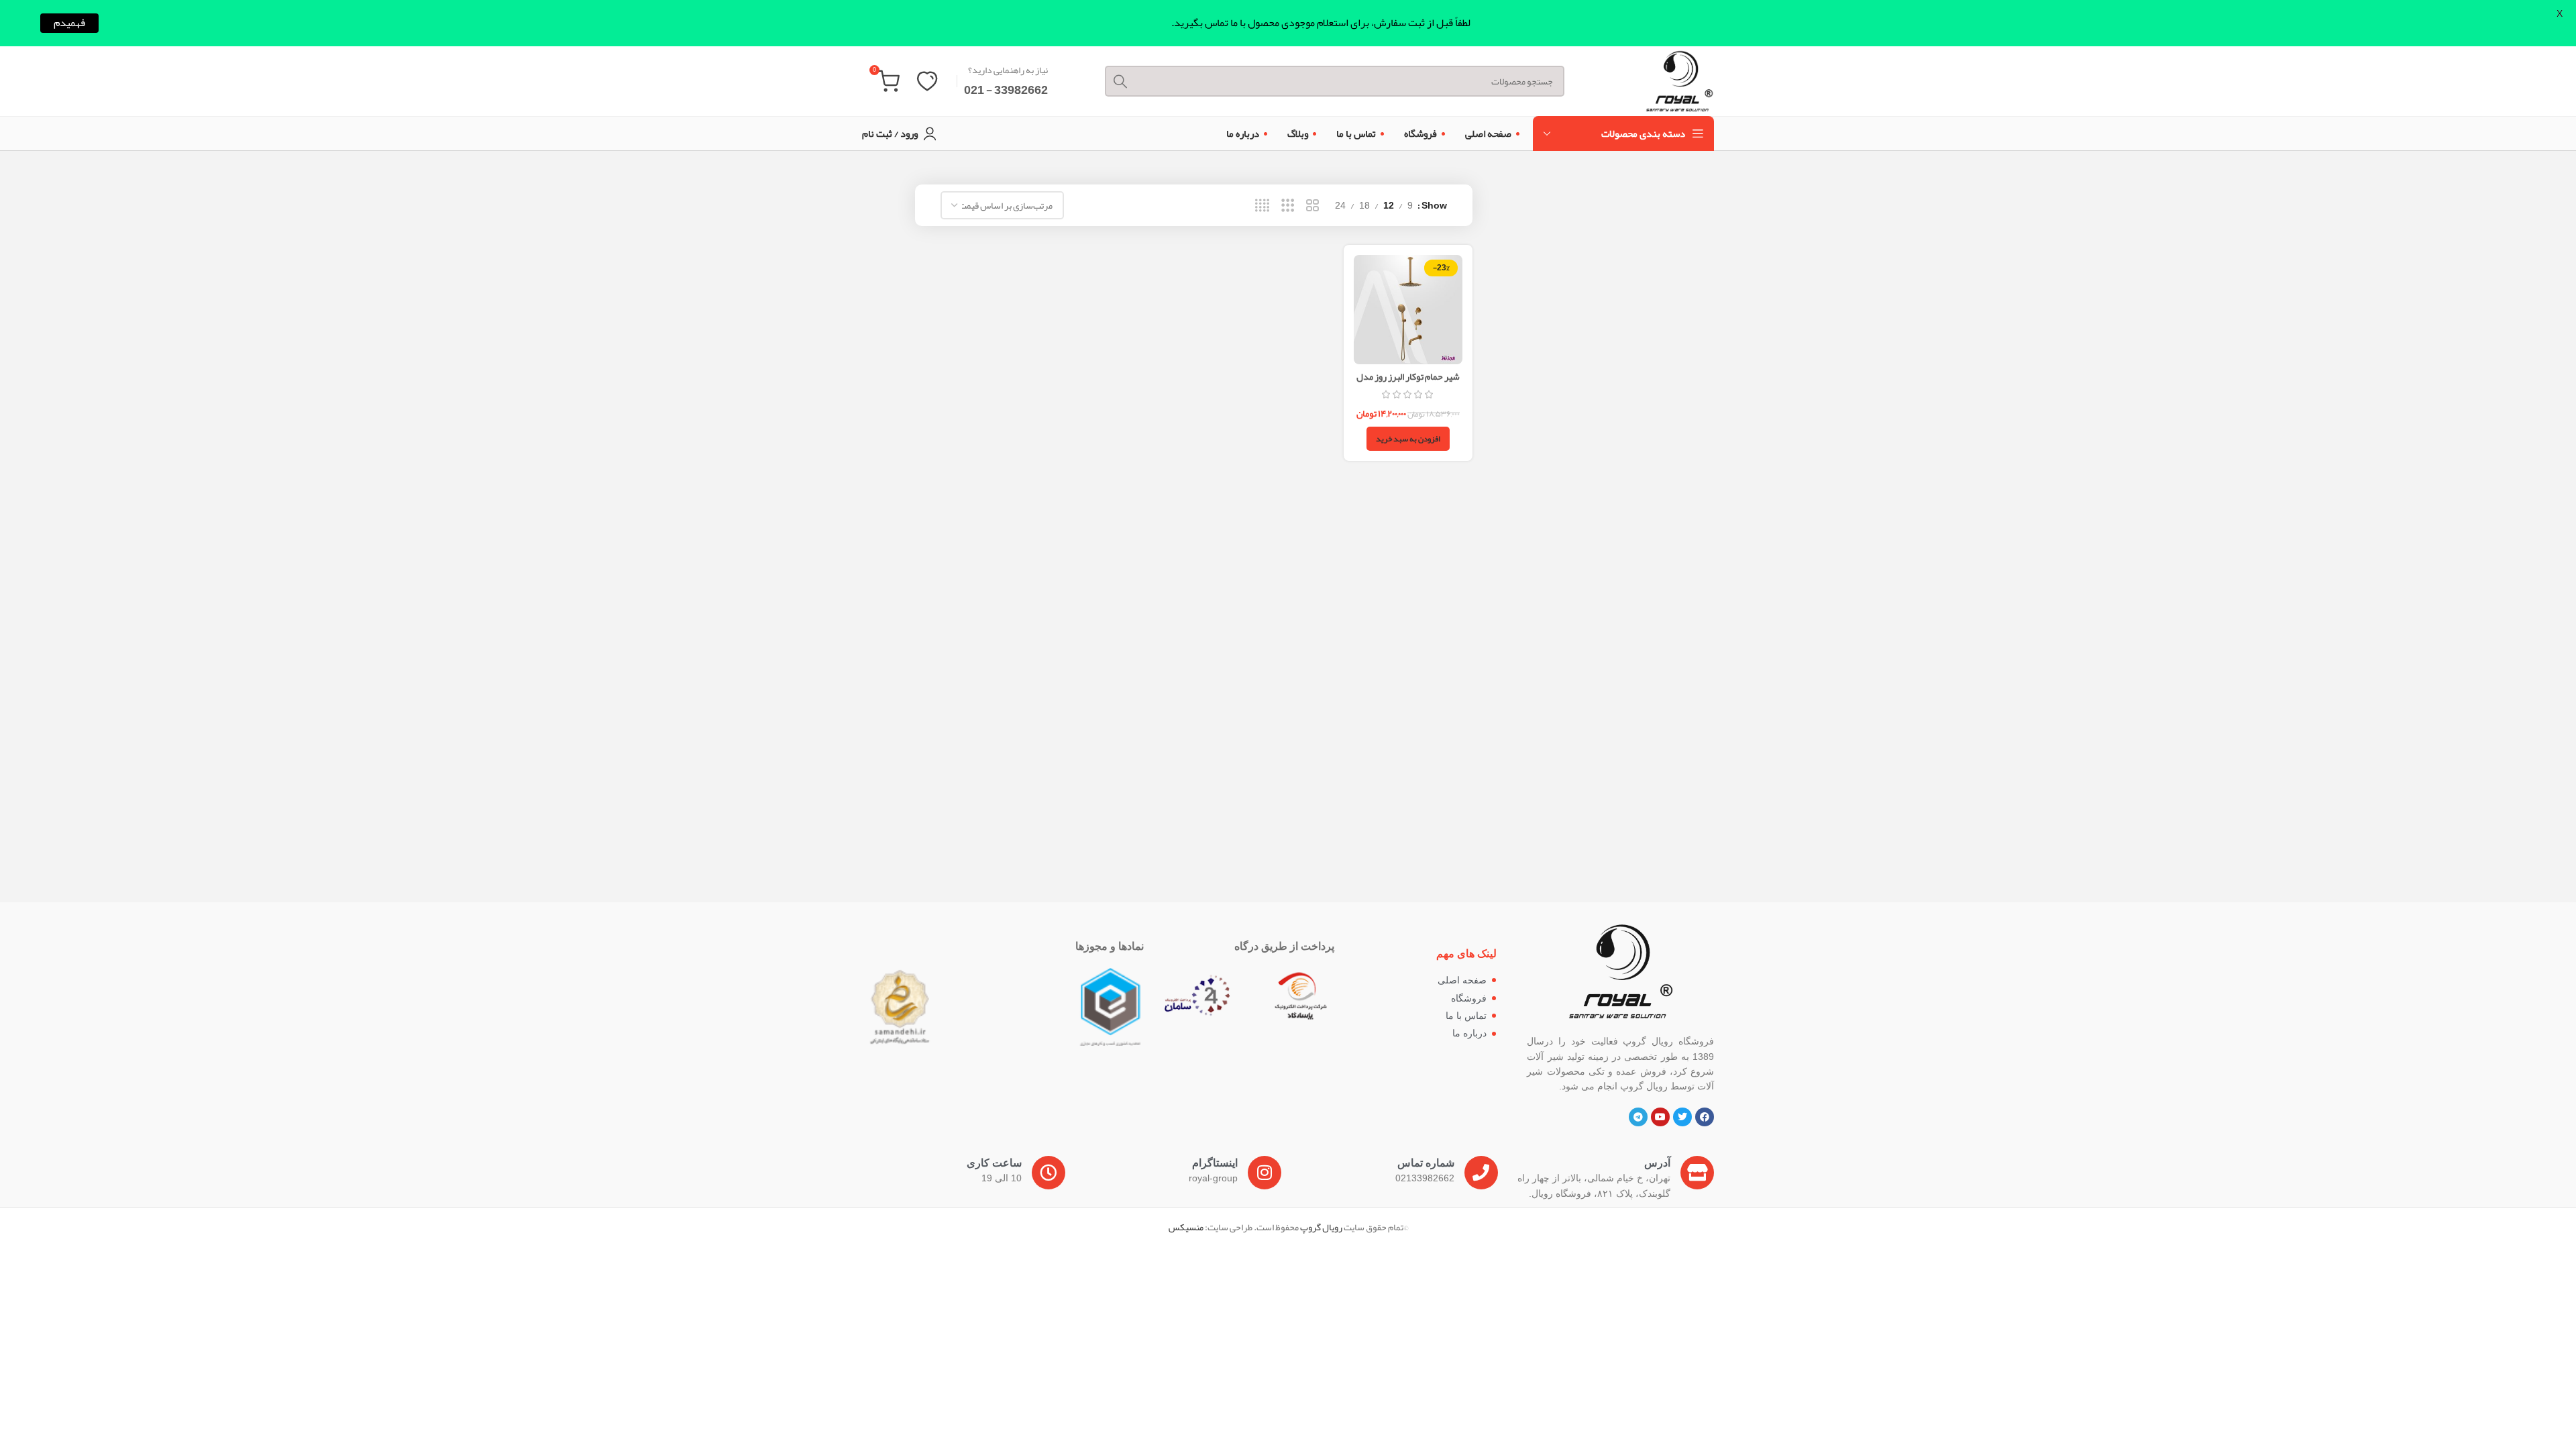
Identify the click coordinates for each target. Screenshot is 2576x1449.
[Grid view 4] (1262, 206)
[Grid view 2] (1312, 206)
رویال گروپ (1321, 1227)
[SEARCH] (1120, 81)
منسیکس (1186, 1227)
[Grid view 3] (1288, 206)
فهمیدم (69, 23)
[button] (1408, 439)
